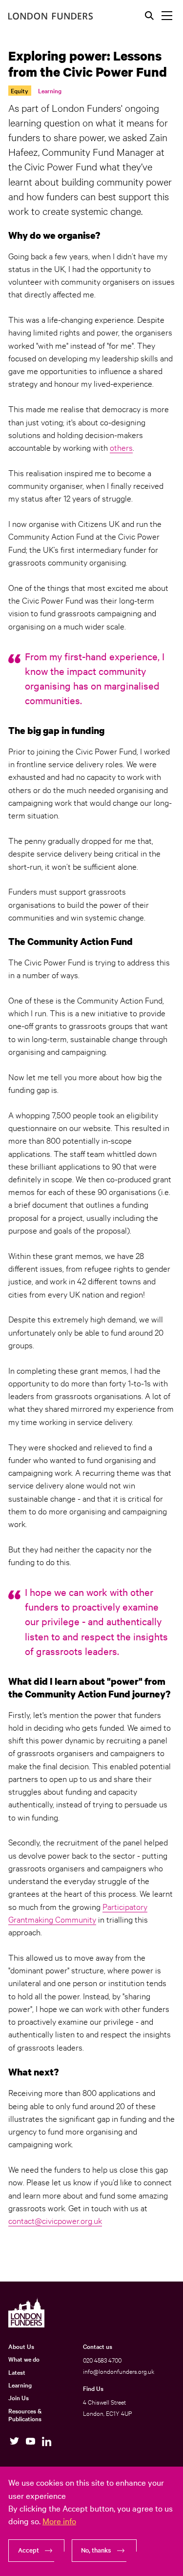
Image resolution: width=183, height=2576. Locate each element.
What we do (24, 2359)
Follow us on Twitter (14, 2441)
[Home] (51, 16)
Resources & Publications (25, 2415)
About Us (21, 2346)
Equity (20, 90)
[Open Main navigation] (167, 16)
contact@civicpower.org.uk (55, 2220)
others (121, 447)
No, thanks (96, 2550)
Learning (50, 90)
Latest (17, 2372)
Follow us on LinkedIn (47, 2441)
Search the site (149, 16)
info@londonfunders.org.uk (119, 2371)
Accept (29, 2550)
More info (59, 2521)
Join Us (19, 2397)
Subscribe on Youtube (30, 2441)
